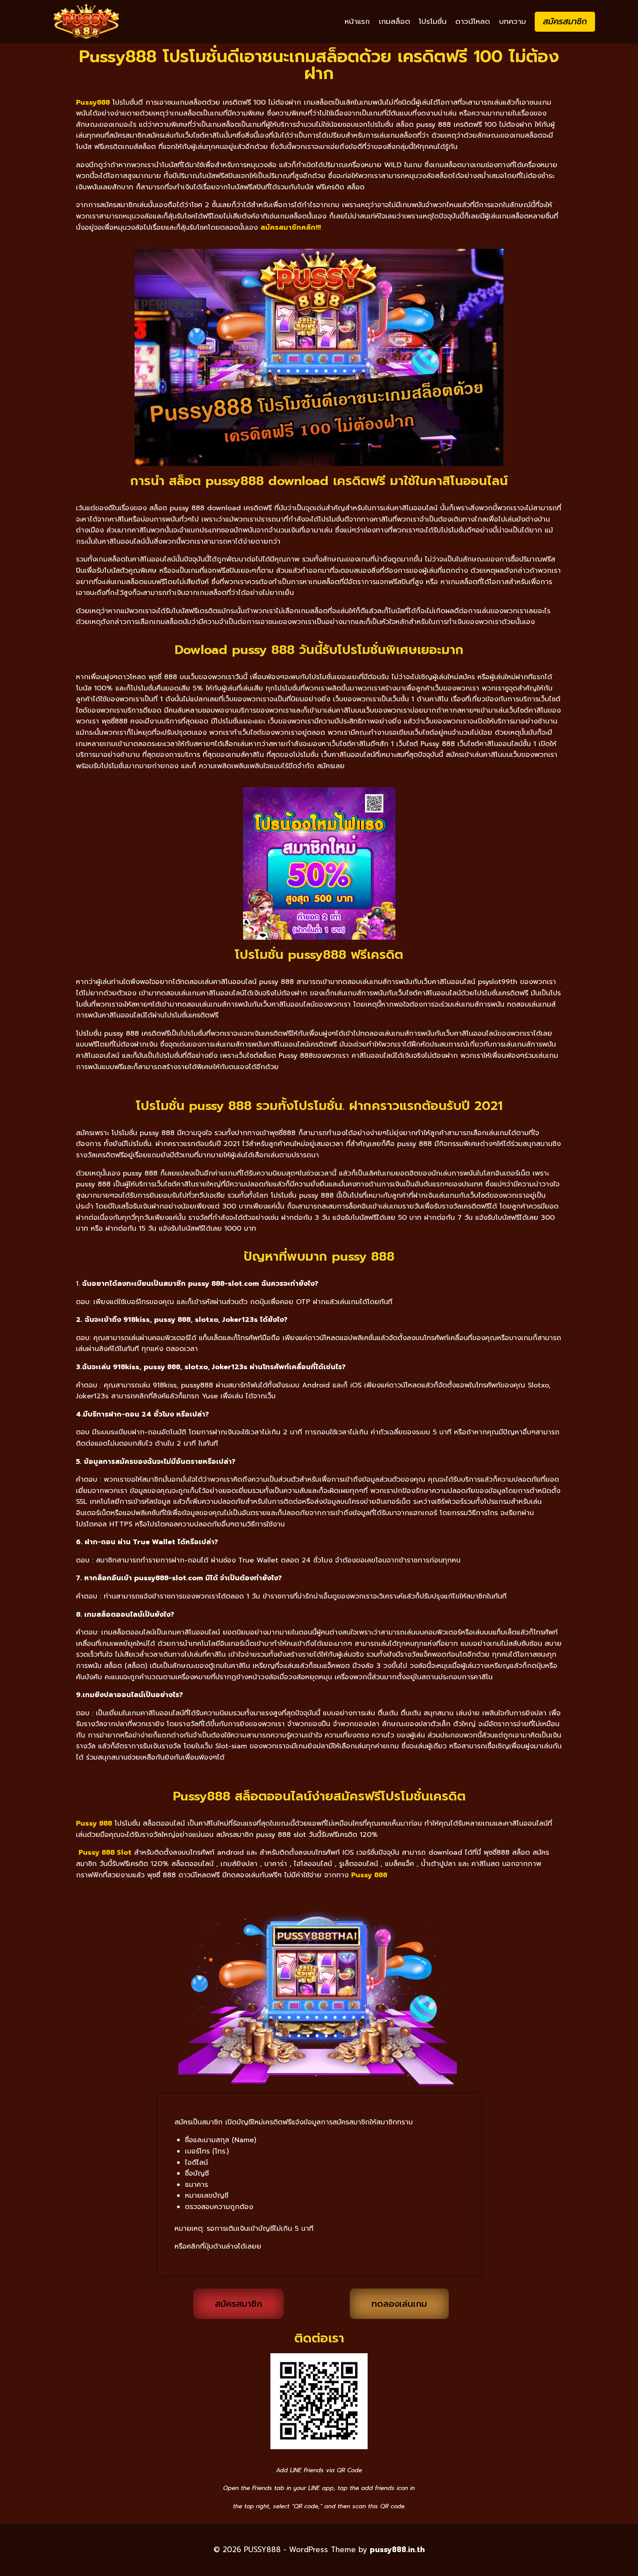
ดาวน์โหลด (473, 21)
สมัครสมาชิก (565, 21)
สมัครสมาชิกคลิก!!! (291, 228)
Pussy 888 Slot (105, 1853)
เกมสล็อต (395, 21)
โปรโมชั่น (433, 21)
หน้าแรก (357, 21)
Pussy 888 (369, 1875)
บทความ (513, 21)
